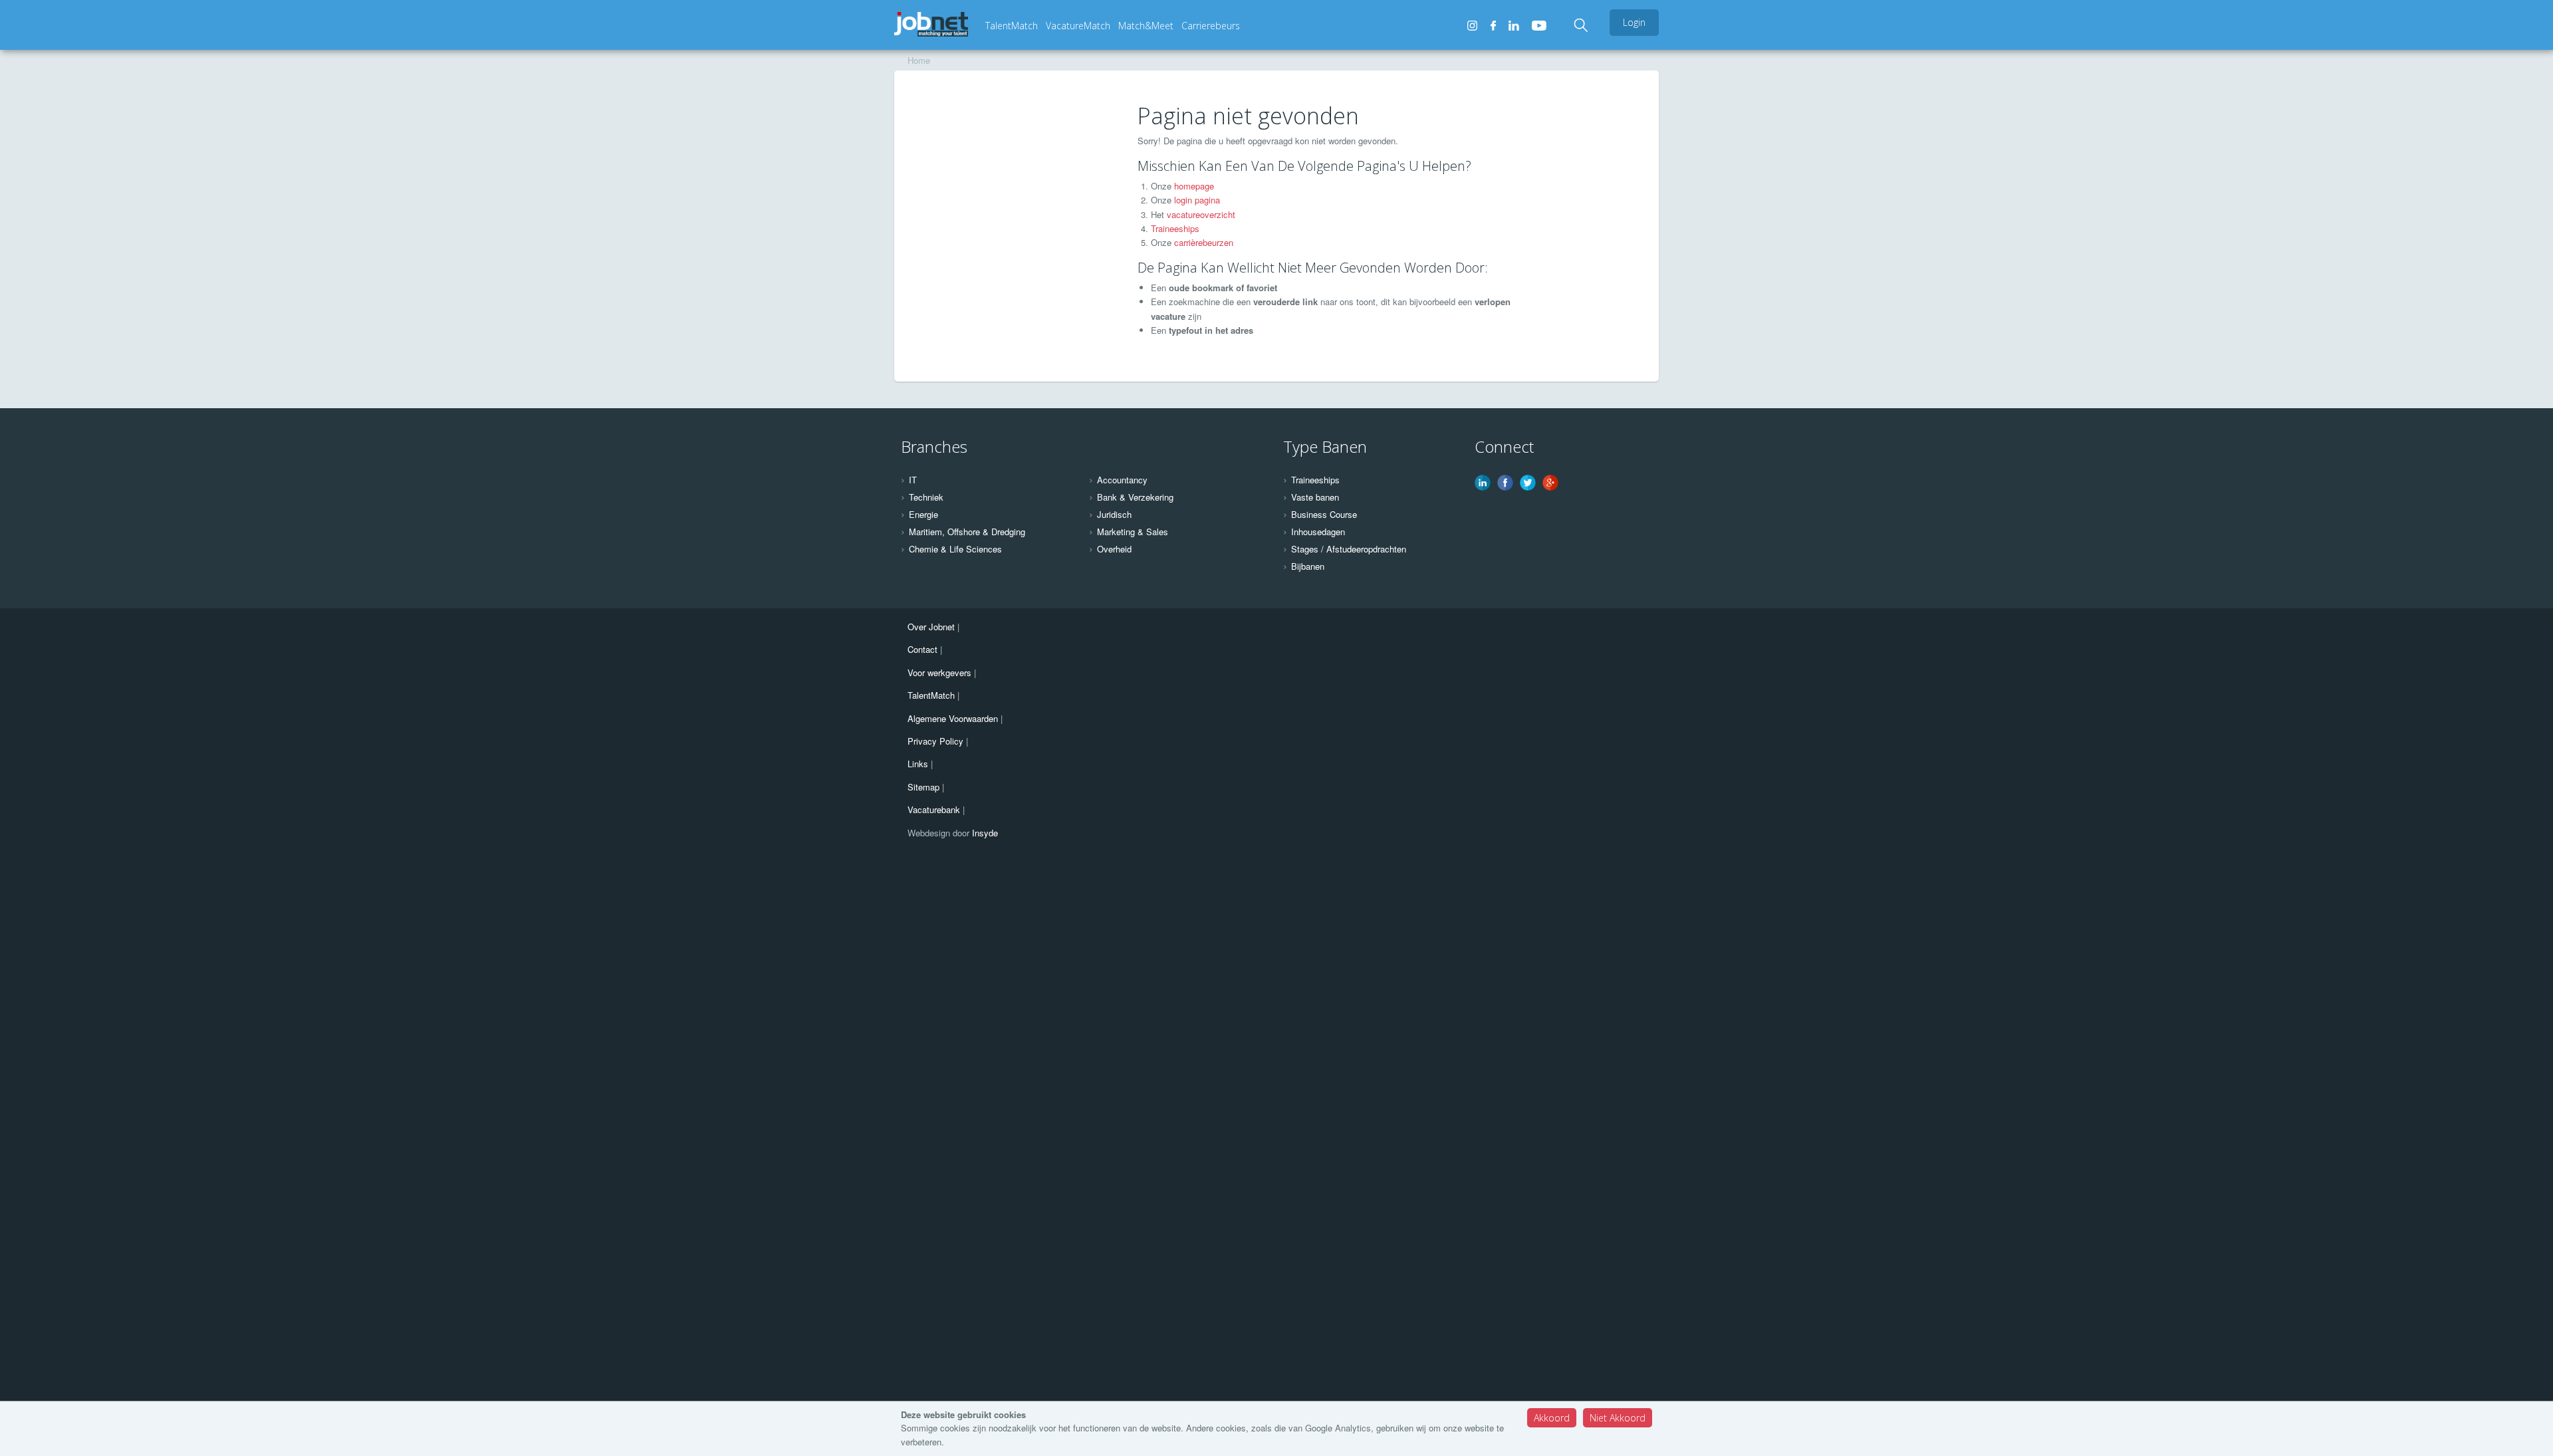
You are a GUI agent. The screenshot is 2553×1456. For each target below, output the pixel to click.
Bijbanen (1308, 566)
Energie (923, 515)
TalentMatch (1012, 26)
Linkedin (1483, 483)
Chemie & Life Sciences (955, 549)
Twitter (1528, 483)
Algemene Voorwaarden (953, 718)
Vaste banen (1315, 497)
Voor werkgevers (939, 672)
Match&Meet (1146, 26)
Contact (922, 649)
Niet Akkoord (1618, 1418)
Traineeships (1175, 228)
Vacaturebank (934, 809)
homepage (1194, 186)
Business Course (1324, 515)
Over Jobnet (931, 627)
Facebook (1505, 483)
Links (918, 764)
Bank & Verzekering (1135, 497)
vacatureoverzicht (1201, 214)
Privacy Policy (935, 741)
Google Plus (1550, 483)
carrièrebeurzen (1204, 242)
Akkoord (1552, 1418)
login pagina (1197, 200)
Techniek (926, 497)
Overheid (1114, 549)
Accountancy (1122, 480)
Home (919, 60)
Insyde (985, 833)
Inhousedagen (1318, 532)
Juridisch (1114, 515)
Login (1634, 22)
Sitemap (923, 787)
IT (913, 480)
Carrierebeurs (1211, 26)
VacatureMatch (1078, 26)
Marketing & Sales (1133, 532)
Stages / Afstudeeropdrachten (1349, 549)
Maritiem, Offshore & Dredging (967, 532)
